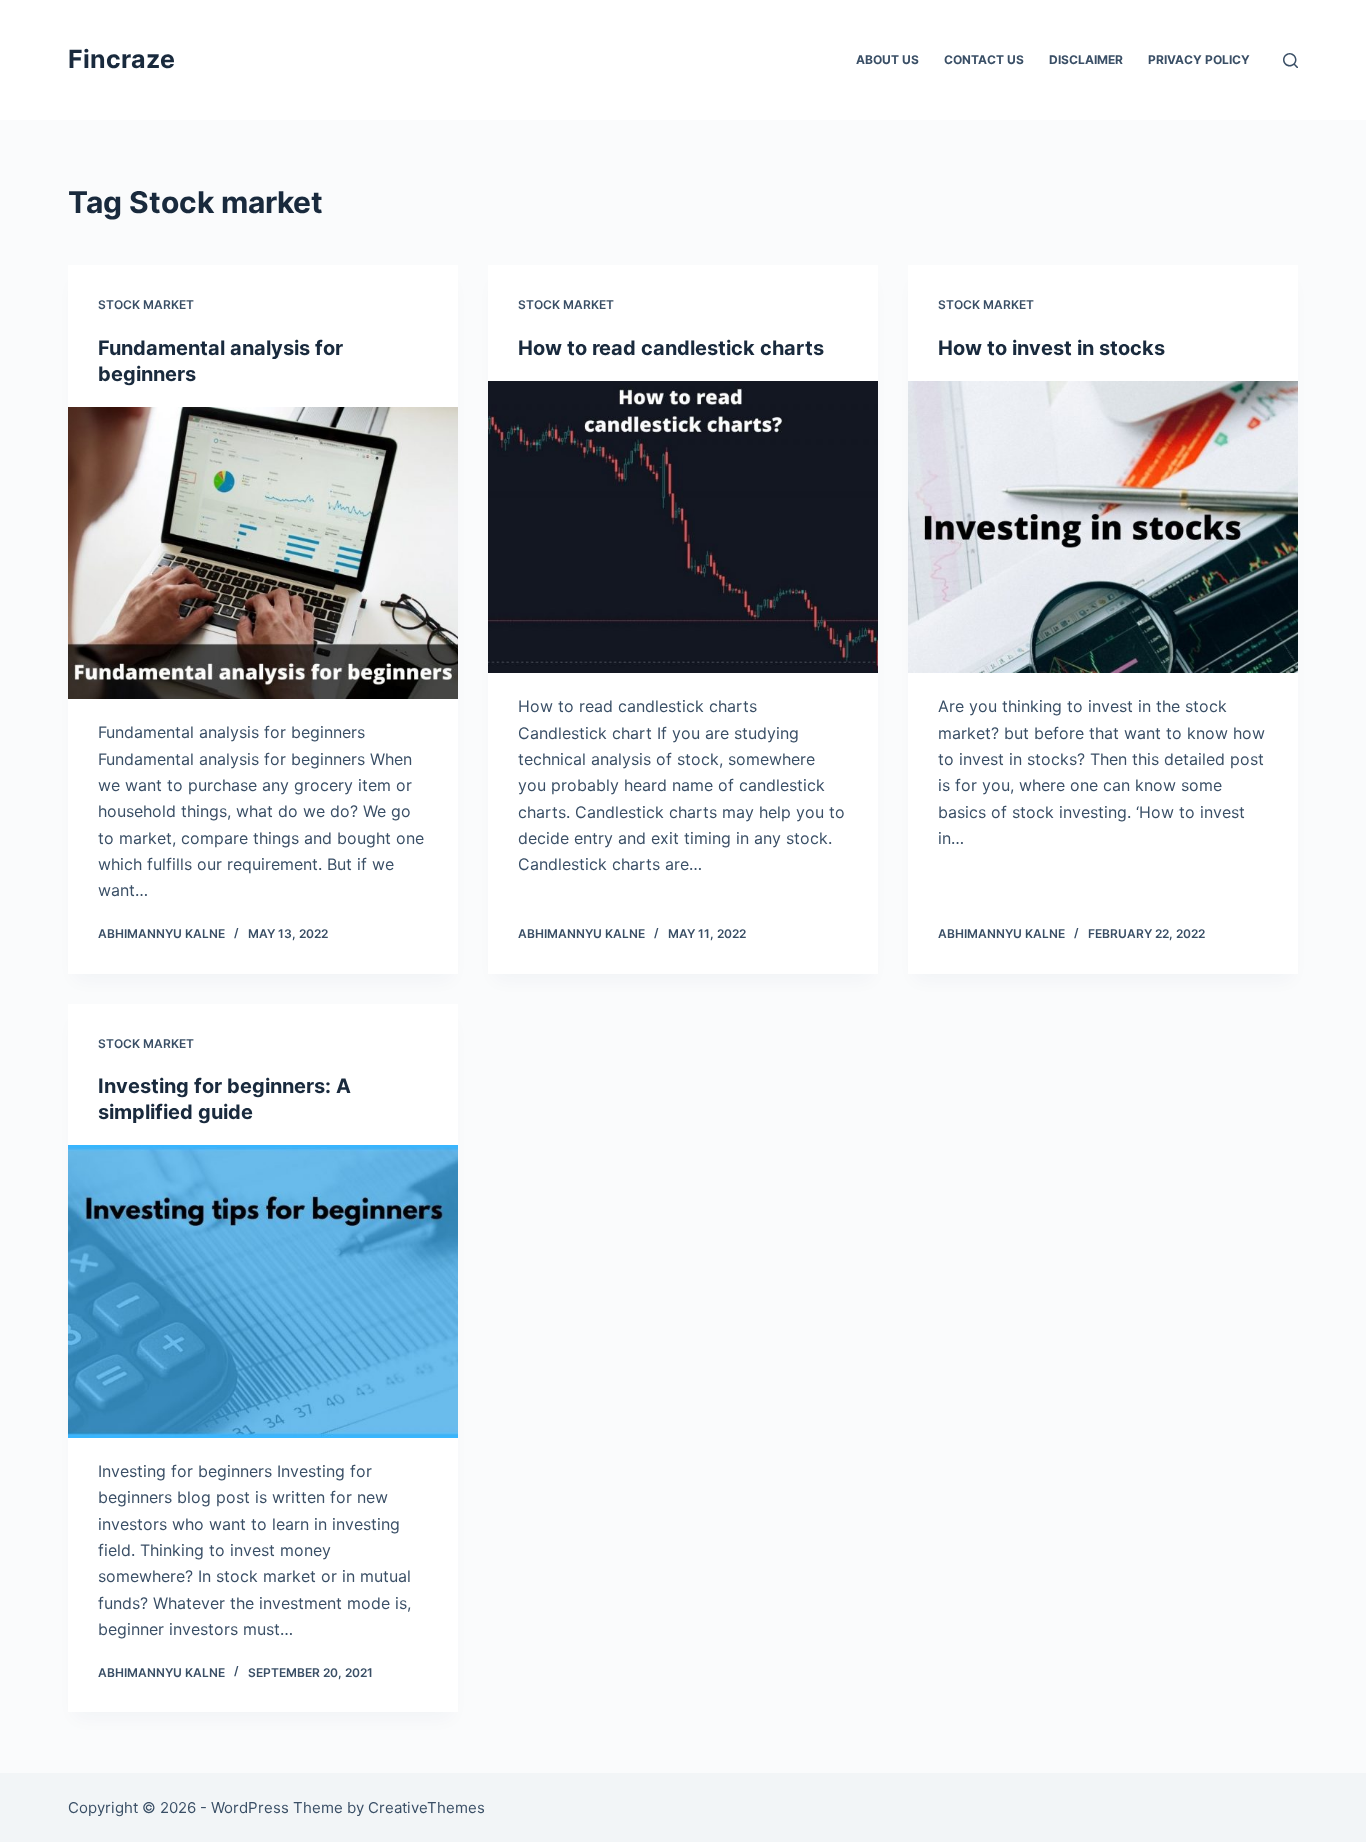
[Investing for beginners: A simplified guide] (263, 1291)
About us (887, 59)
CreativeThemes (426, 1807)
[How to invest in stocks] (1103, 527)
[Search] (1290, 60)
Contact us (984, 59)
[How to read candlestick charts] (683, 527)
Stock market (146, 304)
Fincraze (121, 59)
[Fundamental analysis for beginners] (263, 553)
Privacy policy (1199, 59)
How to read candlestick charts (671, 348)
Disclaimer (1086, 59)
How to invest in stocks (1051, 348)
